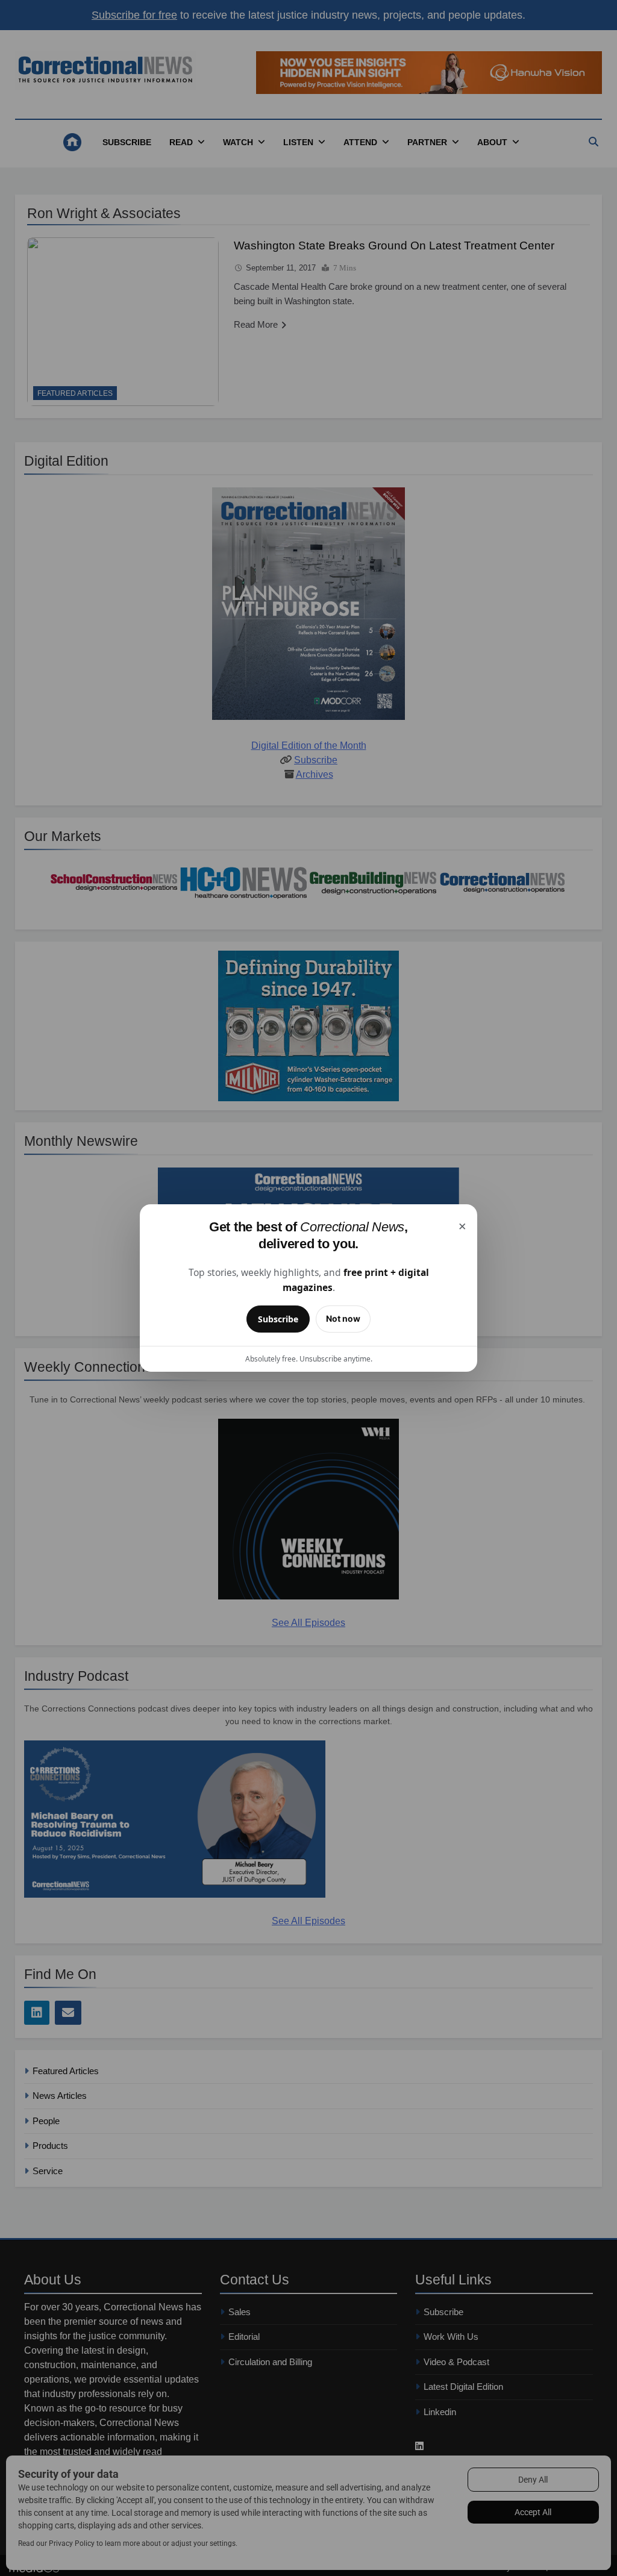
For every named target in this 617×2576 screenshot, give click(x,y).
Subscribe (278, 1319)
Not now (343, 1318)
